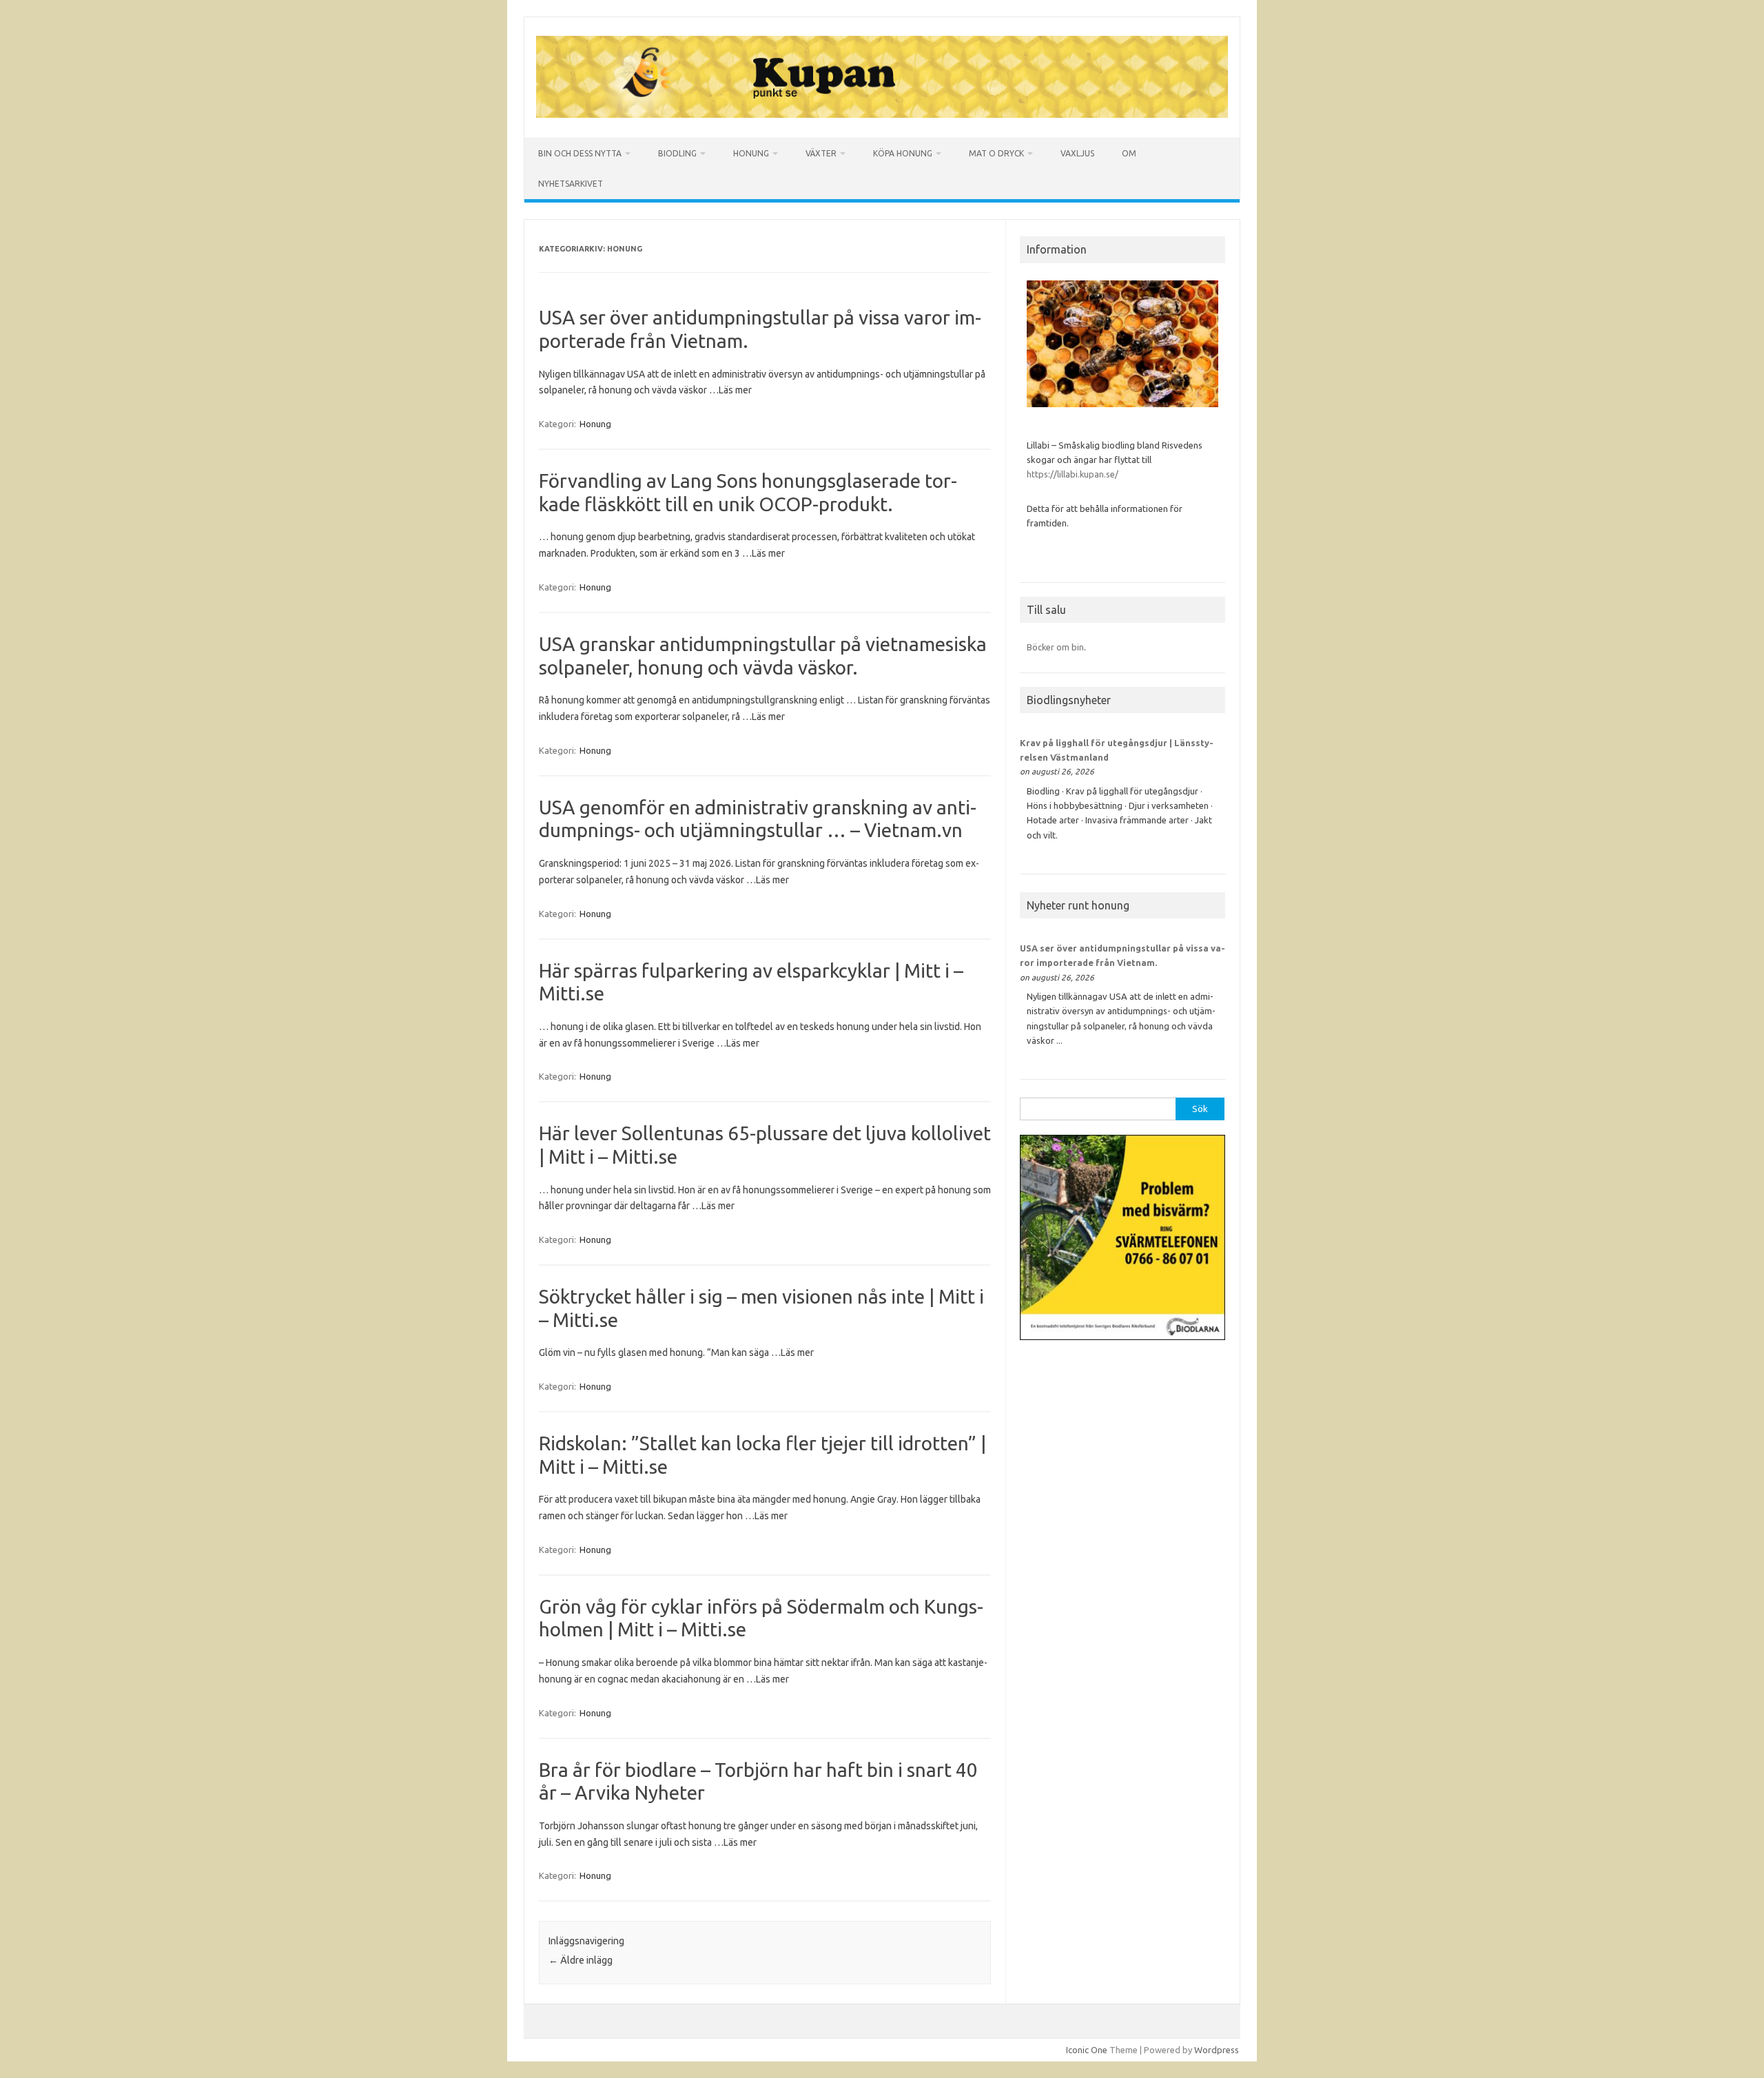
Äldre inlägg (581, 1960)
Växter (821, 153)
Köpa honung (903, 153)
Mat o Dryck (996, 153)
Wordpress (1217, 2050)
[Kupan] (882, 114)
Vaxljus (1077, 153)
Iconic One (1087, 2050)
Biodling (677, 153)
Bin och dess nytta (580, 153)
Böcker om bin (1055, 647)
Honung (751, 153)
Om (1129, 153)
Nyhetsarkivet (571, 184)
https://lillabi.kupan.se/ (1074, 474)
